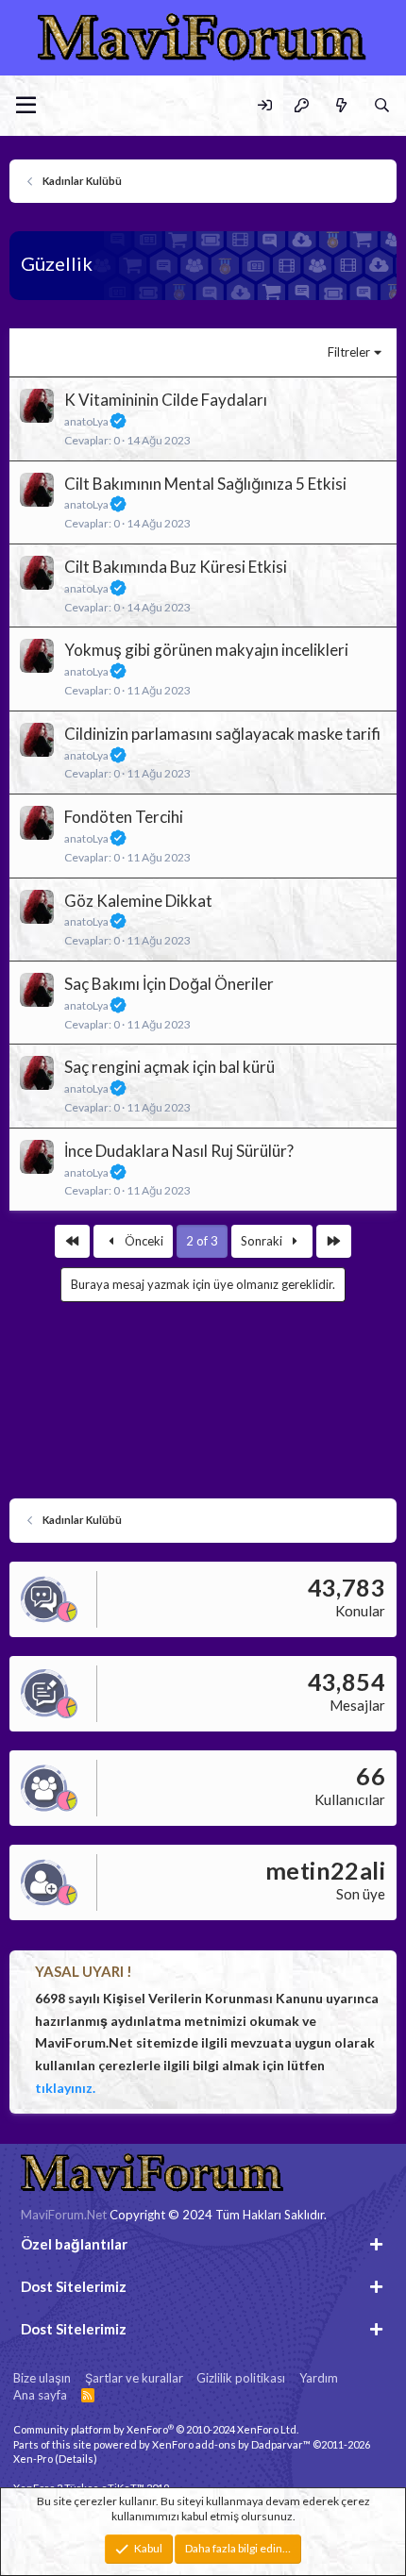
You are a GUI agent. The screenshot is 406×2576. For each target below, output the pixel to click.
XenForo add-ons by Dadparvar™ (231, 2444)
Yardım (319, 2378)
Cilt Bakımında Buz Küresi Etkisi (176, 567)
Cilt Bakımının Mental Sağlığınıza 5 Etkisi (205, 484)
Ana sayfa (40, 2395)
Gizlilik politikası (241, 2378)
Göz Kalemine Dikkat (138, 901)
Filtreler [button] (349, 352)
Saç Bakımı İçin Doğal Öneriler (169, 984)
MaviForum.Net (64, 2215)
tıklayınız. (65, 2088)
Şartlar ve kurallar (134, 2378)
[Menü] (26, 106)
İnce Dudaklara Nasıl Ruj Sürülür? (179, 1151)
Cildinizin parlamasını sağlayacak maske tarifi (222, 734)
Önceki (143, 1241)
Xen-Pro (33, 2459)
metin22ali (325, 1870)
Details (76, 2459)
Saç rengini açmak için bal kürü (169, 1067)
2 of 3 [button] (202, 1241)
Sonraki (263, 1241)
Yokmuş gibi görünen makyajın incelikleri (206, 650)
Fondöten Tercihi (124, 817)
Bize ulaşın (42, 2378)
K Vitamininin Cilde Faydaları (166, 400)
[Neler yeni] (340, 105)
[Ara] (382, 105)
